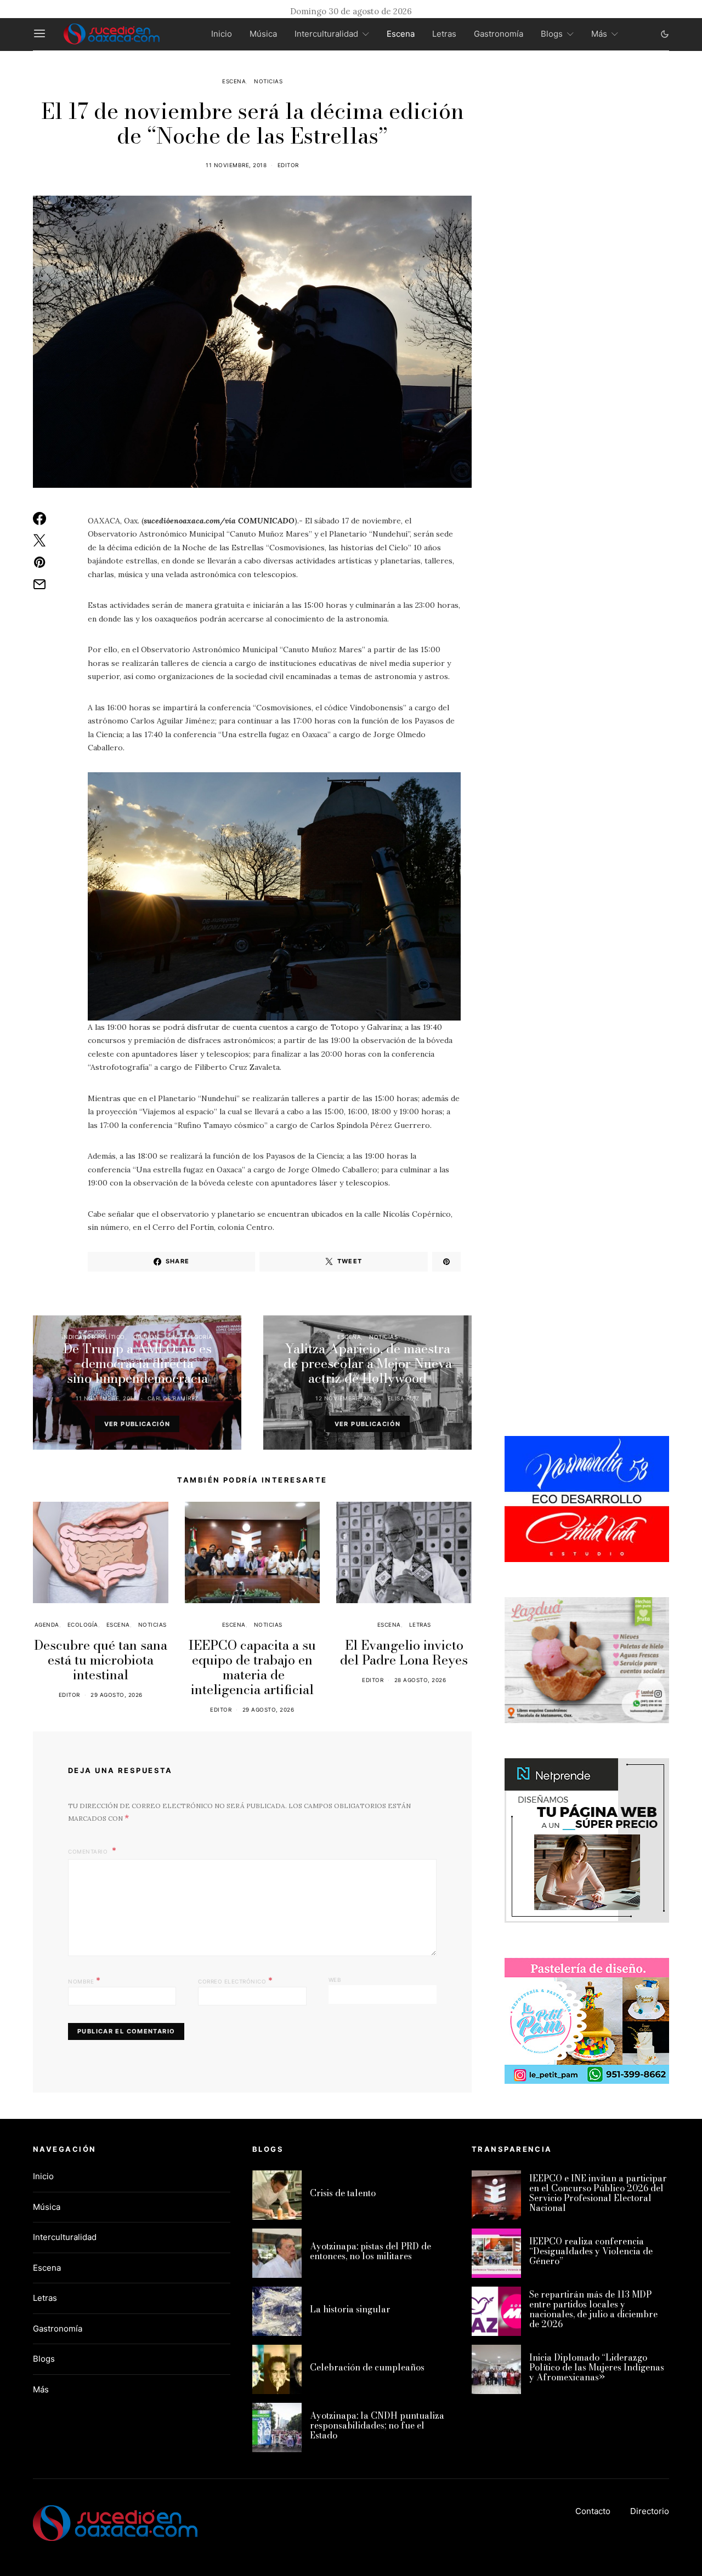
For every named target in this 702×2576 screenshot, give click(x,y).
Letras (444, 34)
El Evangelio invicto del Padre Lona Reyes (404, 1652)
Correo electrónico (235, 1980)
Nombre (84, 1980)
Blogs (552, 34)
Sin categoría (190, 1337)
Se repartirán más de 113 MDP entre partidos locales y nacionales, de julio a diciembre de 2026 (593, 2309)
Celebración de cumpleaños (367, 2367)
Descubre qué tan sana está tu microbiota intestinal (101, 1660)
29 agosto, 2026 (117, 1695)
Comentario (89, 1851)
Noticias (268, 81)
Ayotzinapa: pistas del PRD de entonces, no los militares (370, 2251)
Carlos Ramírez (173, 1398)
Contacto (593, 2511)
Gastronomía (499, 34)
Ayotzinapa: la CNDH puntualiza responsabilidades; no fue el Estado (377, 2425)
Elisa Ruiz (404, 1398)
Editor (288, 165)
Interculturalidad (326, 34)
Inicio (222, 34)
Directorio (650, 2511)
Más (599, 34)
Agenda (47, 1625)
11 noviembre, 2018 (236, 165)
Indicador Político (94, 1337)
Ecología (83, 1625)
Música (263, 34)
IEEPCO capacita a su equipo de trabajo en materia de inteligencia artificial (252, 1667)
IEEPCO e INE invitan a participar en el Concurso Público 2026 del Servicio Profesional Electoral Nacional (598, 2193)
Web (335, 1980)
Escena (401, 34)
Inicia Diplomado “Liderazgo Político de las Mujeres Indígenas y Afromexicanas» (597, 2367)
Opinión (146, 1337)
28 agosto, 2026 (420, 1680)
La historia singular (350, 2309)
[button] (665, 34)
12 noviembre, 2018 (346, 1398)
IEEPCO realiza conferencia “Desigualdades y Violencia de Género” (591, 2251)
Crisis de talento (343, 2193)
